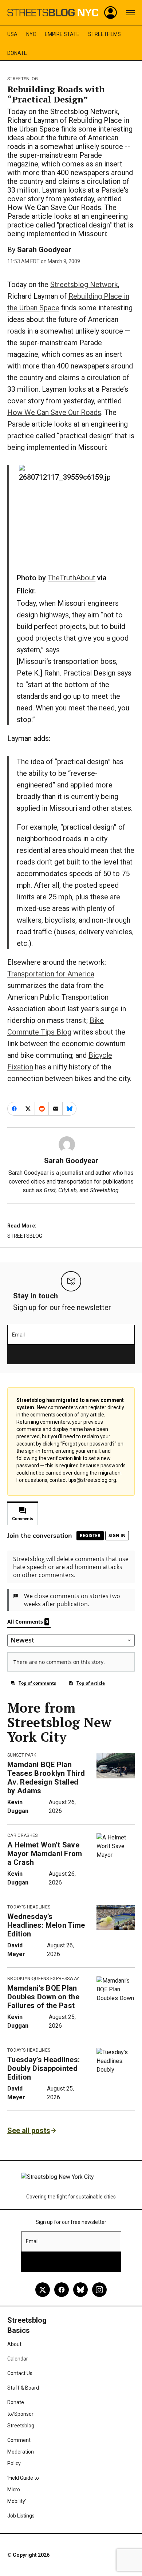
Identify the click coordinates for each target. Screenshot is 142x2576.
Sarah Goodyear (44, 250)
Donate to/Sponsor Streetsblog (21, 2414)
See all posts (29, 2130)
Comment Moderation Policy (21, 2452)
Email (18, 1335)
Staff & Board (23, 2388)
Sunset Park (22, 1755)
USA (12, 34)
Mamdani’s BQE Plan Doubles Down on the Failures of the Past (43, 1997)
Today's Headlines (29, 1907)
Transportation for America (51, 974)
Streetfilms (104, 34)
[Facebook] (62, 2290)
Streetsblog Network (84, 285)
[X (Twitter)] (43, 2290)
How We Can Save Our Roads (54, 412)
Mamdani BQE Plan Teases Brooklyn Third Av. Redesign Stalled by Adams (46, 1778)
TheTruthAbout (72, 578)
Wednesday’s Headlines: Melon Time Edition (46, 1925)
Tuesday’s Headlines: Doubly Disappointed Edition (44, 2068)
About (14, 2344)
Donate (17, 53)
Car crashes (23, 1835)
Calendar (18, 2359)
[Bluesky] (80, 2290)
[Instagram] (99, 2290)
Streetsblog (23, 79)
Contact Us (20, 2373)
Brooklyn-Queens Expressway (43, 1979)
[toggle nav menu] (130, 13)
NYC (31, 34)
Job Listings (21, 2516)
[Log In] (111, 13)
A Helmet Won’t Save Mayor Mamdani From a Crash (45, 1854)
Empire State (62, 34)
